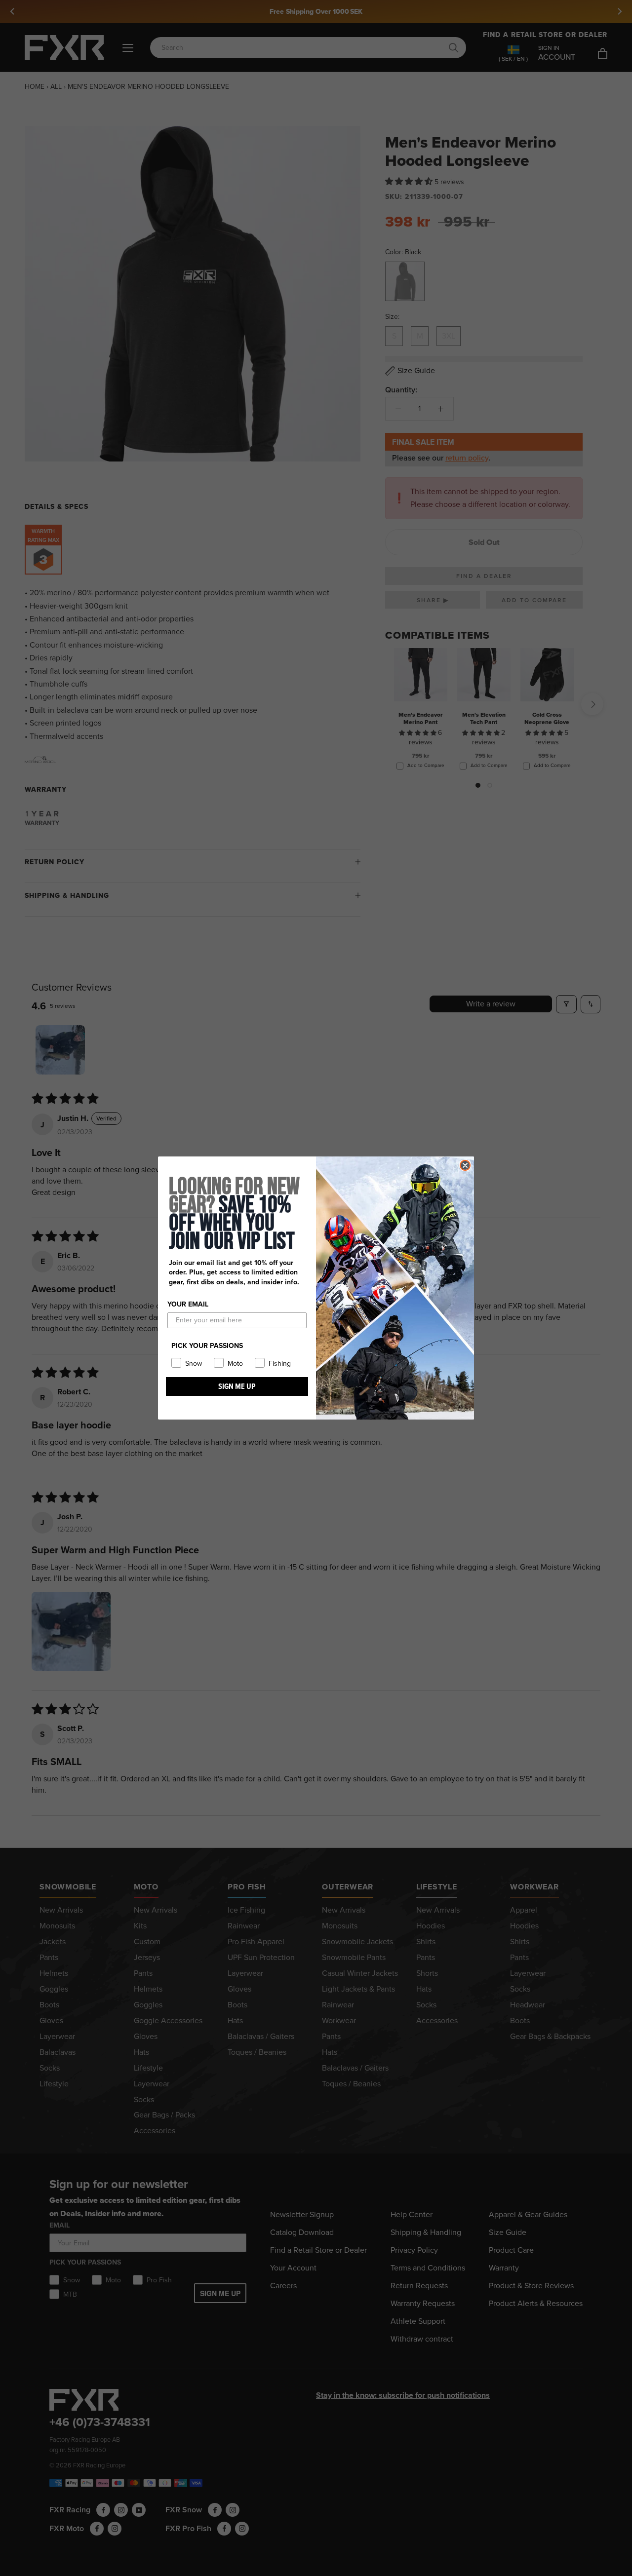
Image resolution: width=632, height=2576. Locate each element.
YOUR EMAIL (188, 1304)
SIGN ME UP (237, 1386)
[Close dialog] (465, 1165)
